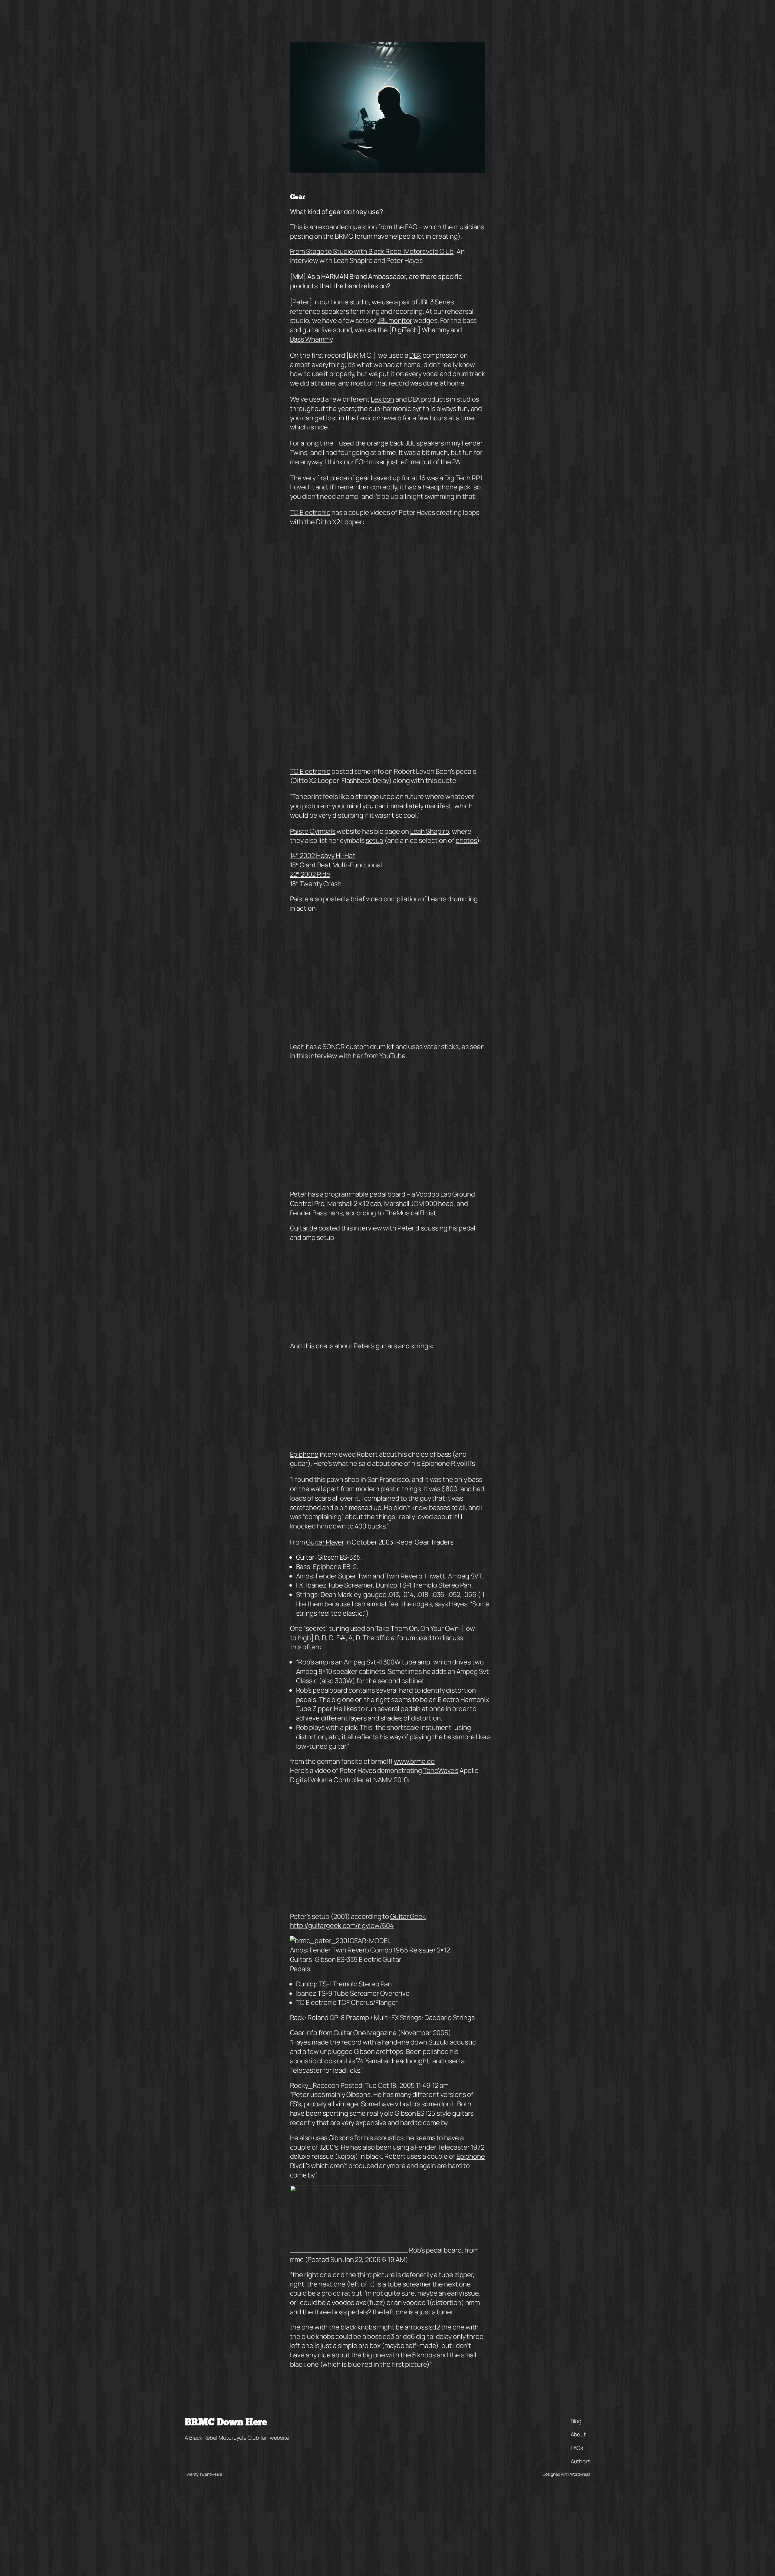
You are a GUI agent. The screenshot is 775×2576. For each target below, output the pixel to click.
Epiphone (304, 1454)
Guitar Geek (408, 1916)
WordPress (580, 2474)
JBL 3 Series (436, 302)
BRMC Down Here (226, 2423)
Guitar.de (304, 1228)
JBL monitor (395, 320)
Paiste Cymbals (313, 831)
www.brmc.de (414, 1761)
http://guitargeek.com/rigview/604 (342, 1925)
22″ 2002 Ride (310, 874)
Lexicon (383, 399)
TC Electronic (310, 512)
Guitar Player (325, 1542)
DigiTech (405, 330)
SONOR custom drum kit (358, 1047)
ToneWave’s (441, 1770)
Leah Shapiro (430, 831)
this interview (317, 1056)
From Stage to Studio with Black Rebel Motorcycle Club (372, 251)
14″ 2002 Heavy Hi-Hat (323, 856)
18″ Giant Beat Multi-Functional (336, 865)
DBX (415, 355)
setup (375, 840)
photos (466, 840)
